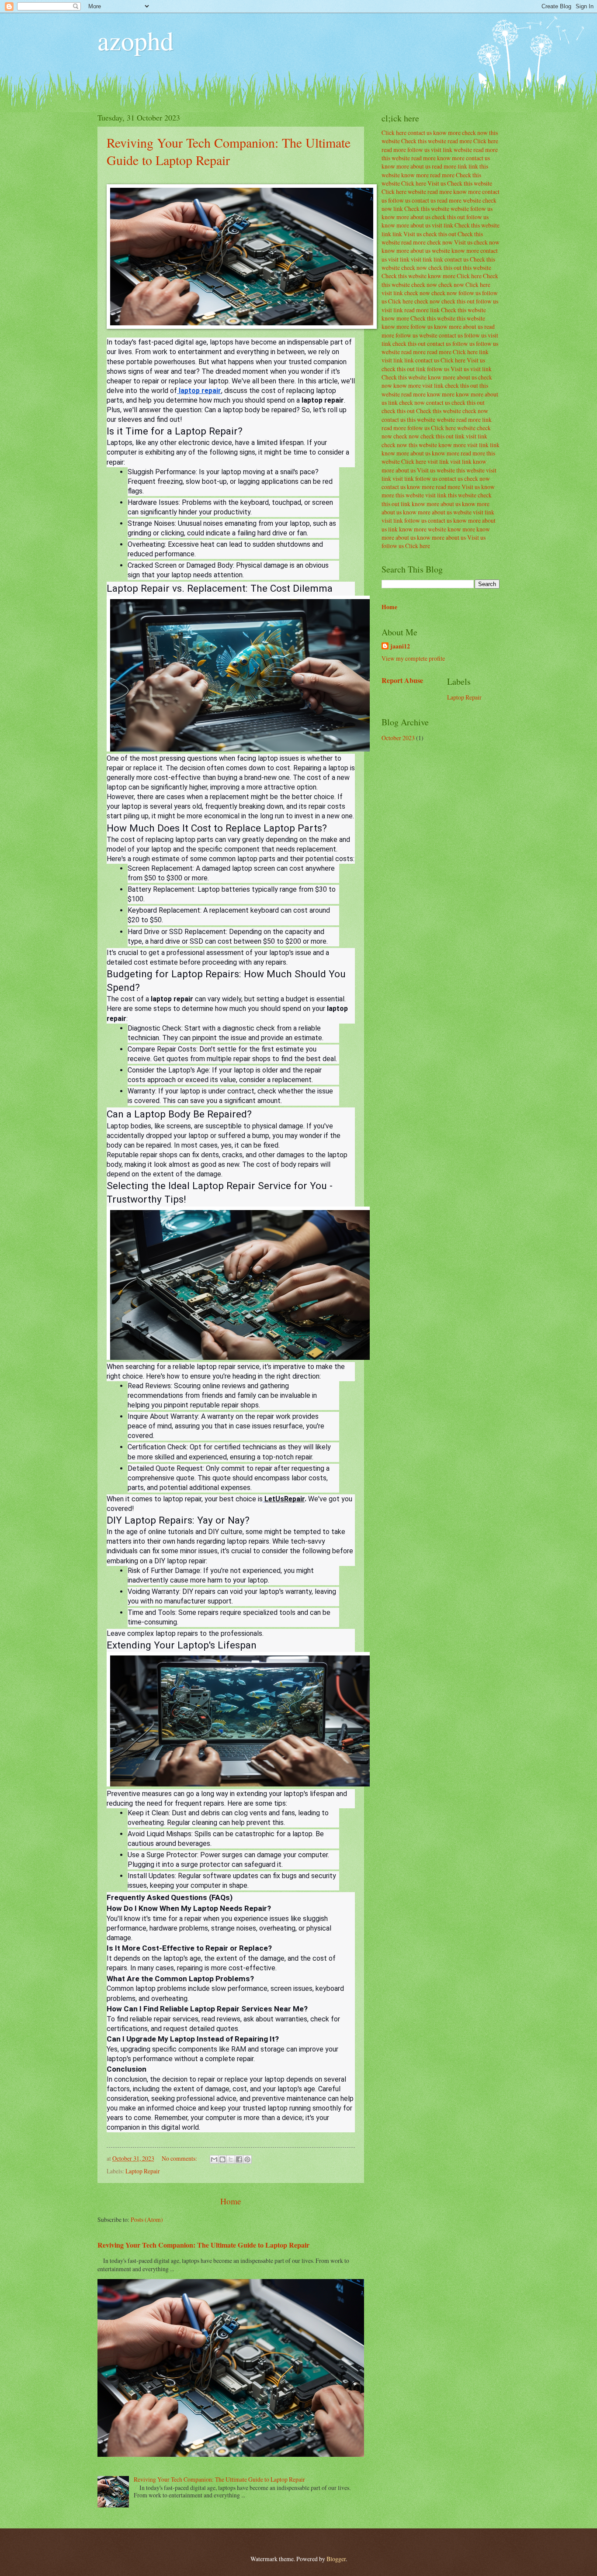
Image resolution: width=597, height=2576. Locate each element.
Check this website (424, 141)
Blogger (336, 2559)
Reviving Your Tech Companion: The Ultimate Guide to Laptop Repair (229, 151)
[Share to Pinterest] (247, 2159)
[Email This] (214, 2159)
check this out (448, 217)
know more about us (406, 166)
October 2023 (398, 738)
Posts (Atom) (147, 2219)
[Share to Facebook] (239, 2159)
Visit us (437, 183)
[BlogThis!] (222, 2159)
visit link (442, 150)
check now (475, 133)
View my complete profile (413, 658)
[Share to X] (231, 2159)
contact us (420, 133)
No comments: (180, 2158)
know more (447, 133)
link (462, 166)
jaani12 (400, 647)
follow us (418, 150)
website (463, 150)
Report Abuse (402, 680)
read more (460, 141)
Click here (394, 133)
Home (231, 2201)
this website (396, 158)
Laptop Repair (143, 2171)
